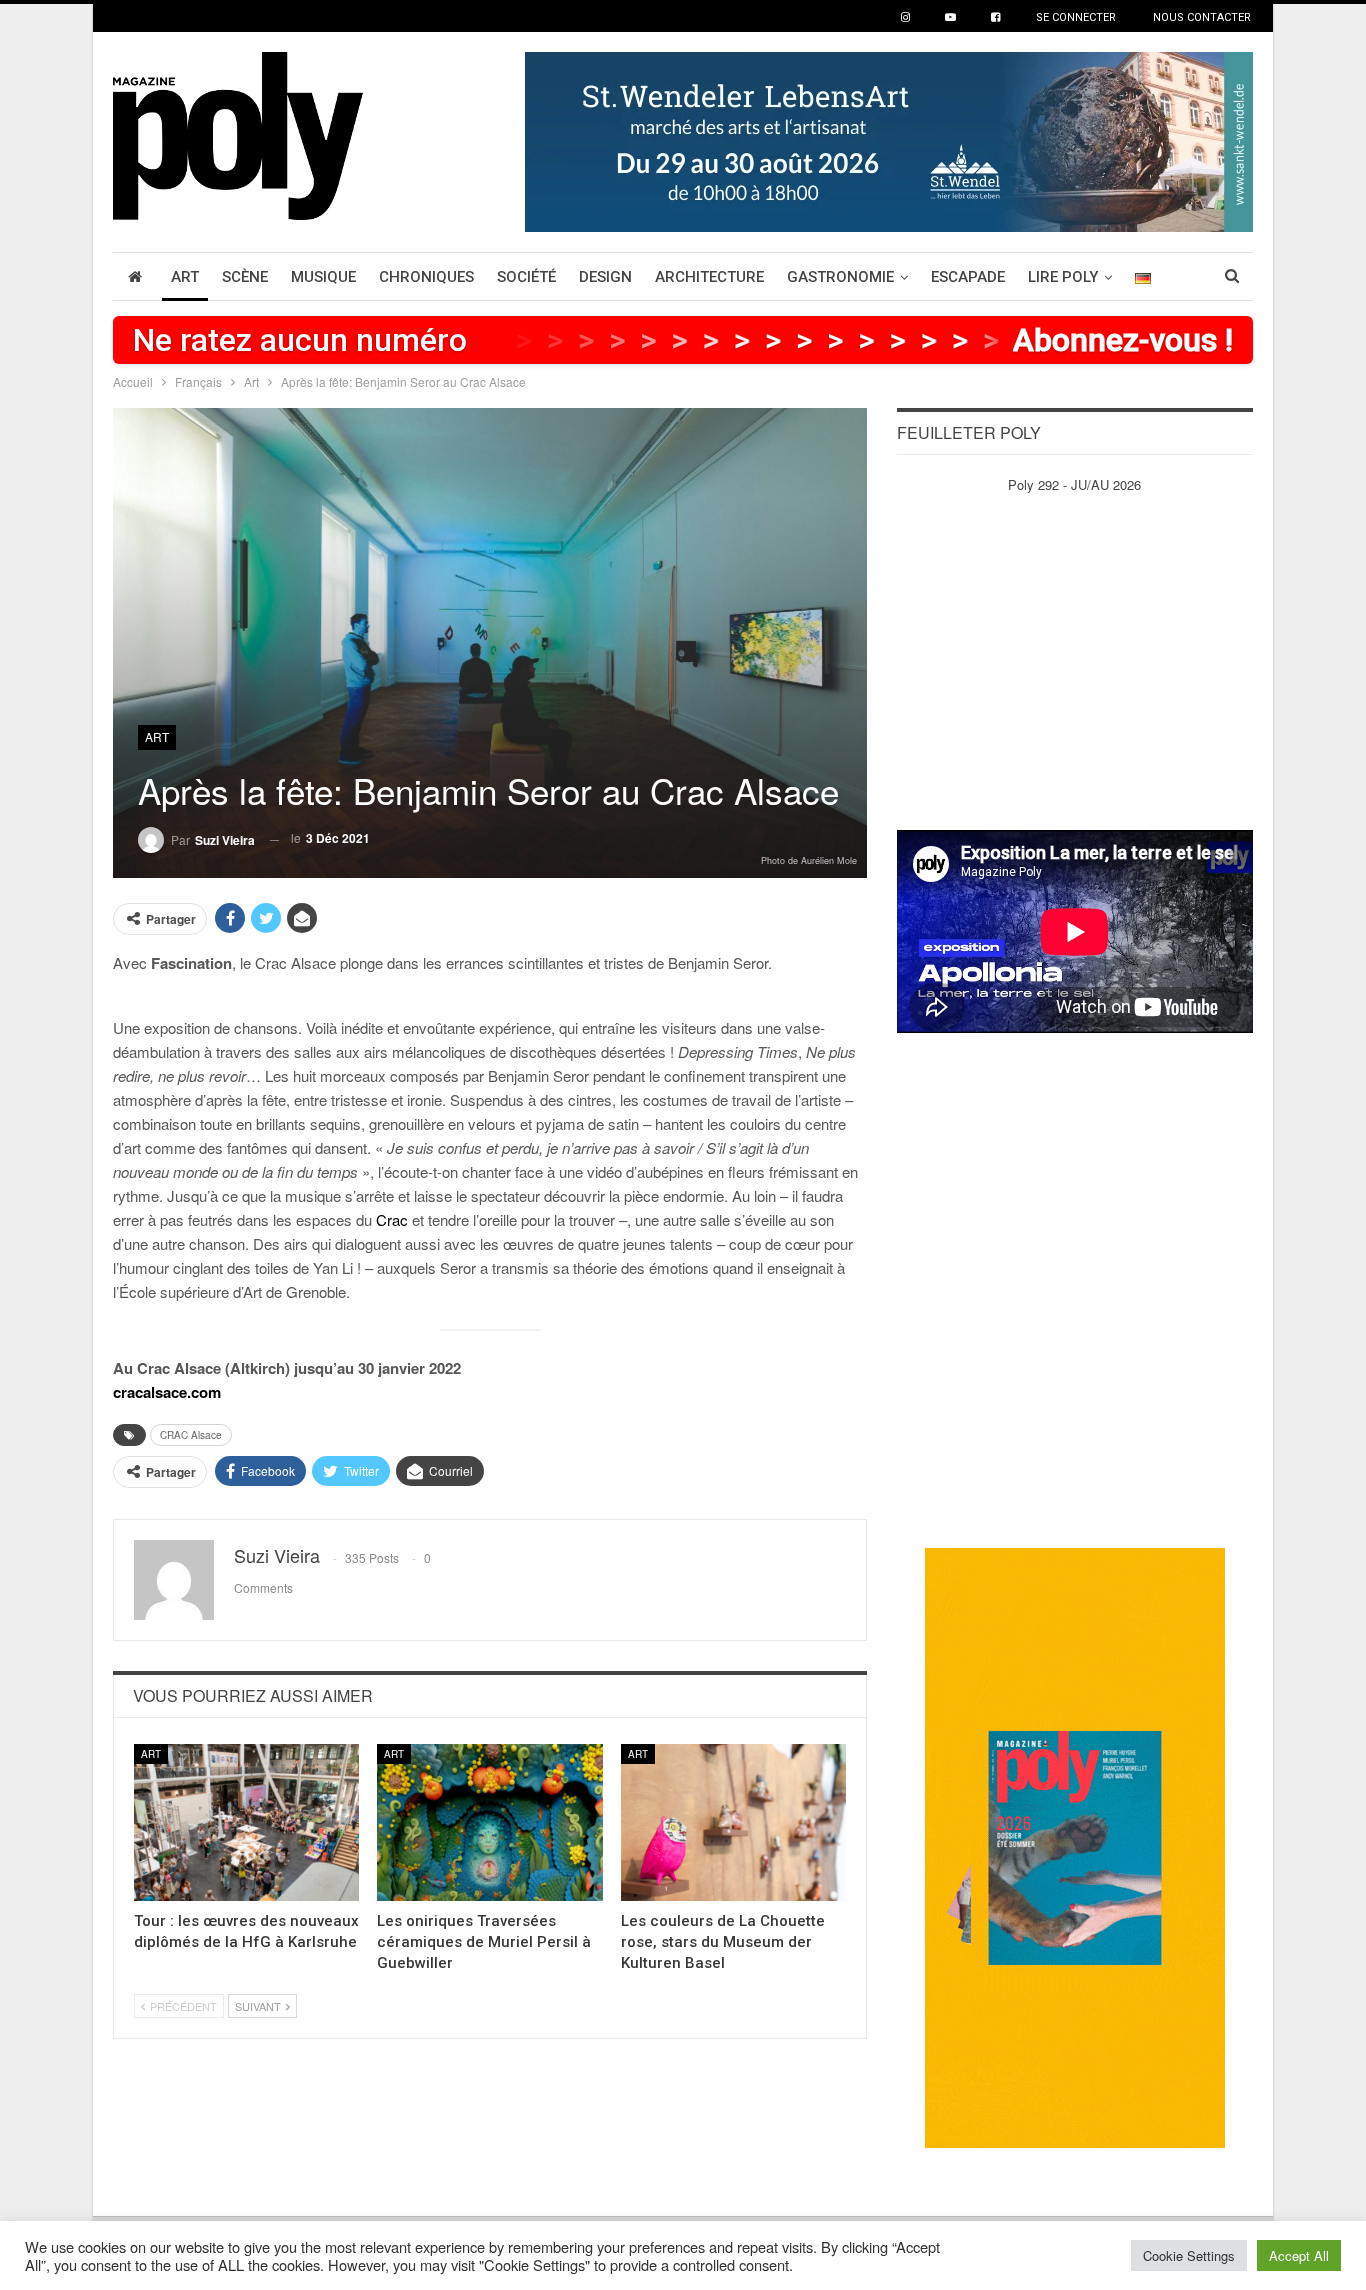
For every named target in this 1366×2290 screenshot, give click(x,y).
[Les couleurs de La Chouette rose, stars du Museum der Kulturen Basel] (733, 1823)
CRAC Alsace (191, 1435)
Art (185, 277)
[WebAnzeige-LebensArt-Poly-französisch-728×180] (889, 139)
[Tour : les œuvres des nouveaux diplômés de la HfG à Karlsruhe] (246, 1823)
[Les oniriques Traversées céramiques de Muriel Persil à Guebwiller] (489, 1823)
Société (526, 277)
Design (605, 277)
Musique (323, 277)
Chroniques (426, 277)
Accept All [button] (1299, 2255)
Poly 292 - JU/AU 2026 (1074, 484)
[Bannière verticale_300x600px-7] (1075, 1846)
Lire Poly (1063, 277)
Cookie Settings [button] (1189, 2255)
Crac (392, 1219)
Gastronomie (840, 277)
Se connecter (1076, 17)
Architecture (709, 277)
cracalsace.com (167, 1392)
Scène (245, 277)
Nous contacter (1202, 17)
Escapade (968, 277)
